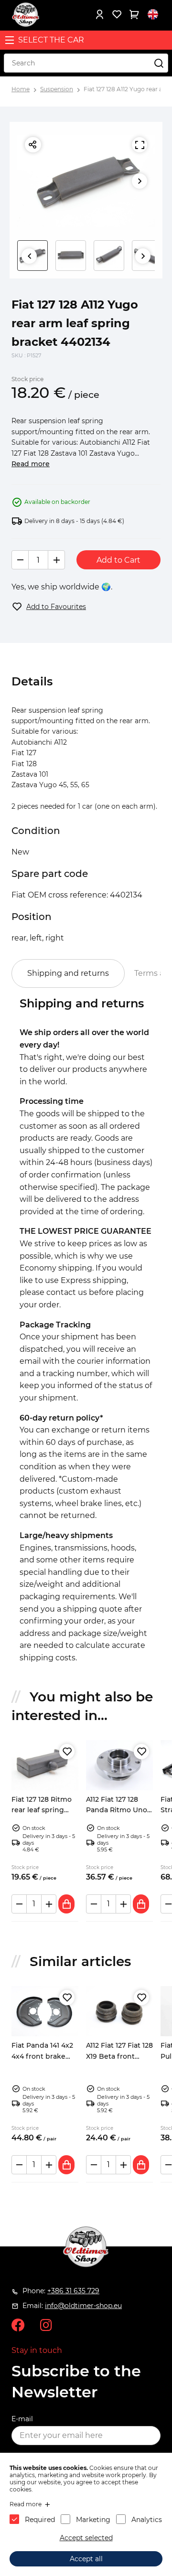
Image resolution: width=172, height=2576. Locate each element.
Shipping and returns (68, 973)
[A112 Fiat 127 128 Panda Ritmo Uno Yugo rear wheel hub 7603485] (119, 1765)
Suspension (57, 89)
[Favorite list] (117, 14)
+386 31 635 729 (73, 2291)
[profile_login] (99, 14)
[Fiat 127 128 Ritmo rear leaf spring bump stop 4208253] (45, 1765)
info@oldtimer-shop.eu (83, 2306)
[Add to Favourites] (67, 1752)
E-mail (22, 2419)
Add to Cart (118, 560)
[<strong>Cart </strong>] (134, 14)
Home (21, 89)
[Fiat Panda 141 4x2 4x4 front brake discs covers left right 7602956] (45, 2011)
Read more (31, 464)
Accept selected (86, 2538)
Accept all (86, 2559)
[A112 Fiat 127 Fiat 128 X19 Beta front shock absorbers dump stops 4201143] (119, 2011)
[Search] (159, 63)
